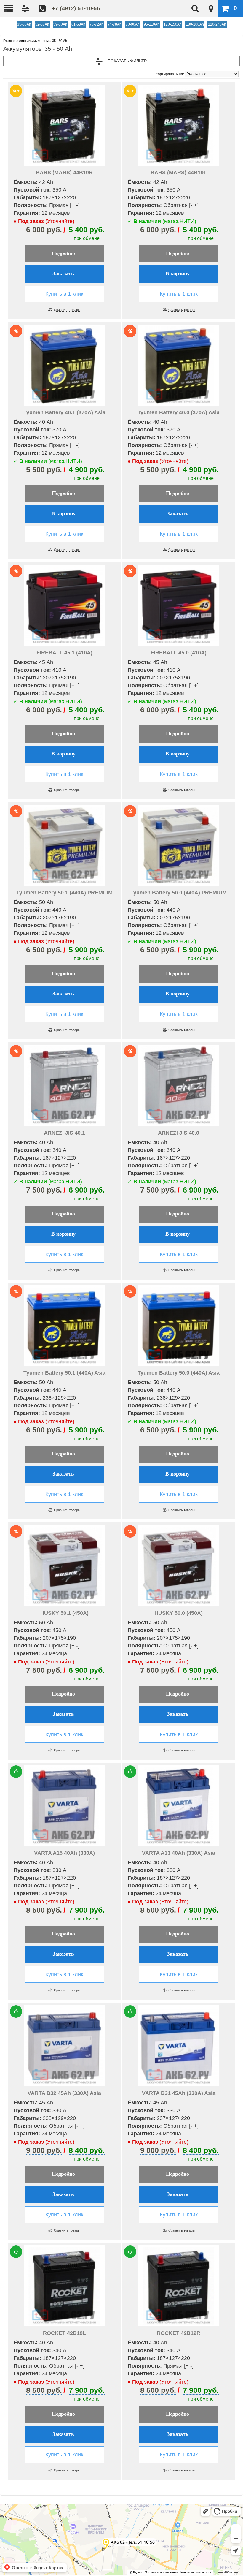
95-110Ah (152, 24)
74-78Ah (115, 24)
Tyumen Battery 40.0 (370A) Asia (179, 412)
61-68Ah (78, 24)
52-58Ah (42, 24)
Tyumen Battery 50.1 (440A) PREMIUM (64, 893)
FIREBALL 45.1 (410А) (64, 653)
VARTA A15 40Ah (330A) (64, 1853)
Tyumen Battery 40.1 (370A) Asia (64, 412)
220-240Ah (217, 24)
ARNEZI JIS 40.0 (179, 1133)
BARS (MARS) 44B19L (179, 173)
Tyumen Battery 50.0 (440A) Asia (179, 1373)
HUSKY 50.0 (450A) (179, 1613)
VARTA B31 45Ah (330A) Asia (179, 2093)
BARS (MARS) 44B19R (64, 173)
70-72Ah (96, 24)
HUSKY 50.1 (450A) (64, 1613)
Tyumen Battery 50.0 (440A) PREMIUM (179, 893)
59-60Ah (60, 24)
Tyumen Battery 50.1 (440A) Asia (64, 1373)
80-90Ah (133, 24)
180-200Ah (195, 24)
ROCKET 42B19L (64, 2333)
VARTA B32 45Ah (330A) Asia (64, 2093)
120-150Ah (173, 24)
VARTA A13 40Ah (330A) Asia (179, 1853)
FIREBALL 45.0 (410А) (179, 653)
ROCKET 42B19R (179, 2333)
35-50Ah (24, 24)
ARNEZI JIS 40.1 (64, 1133)
